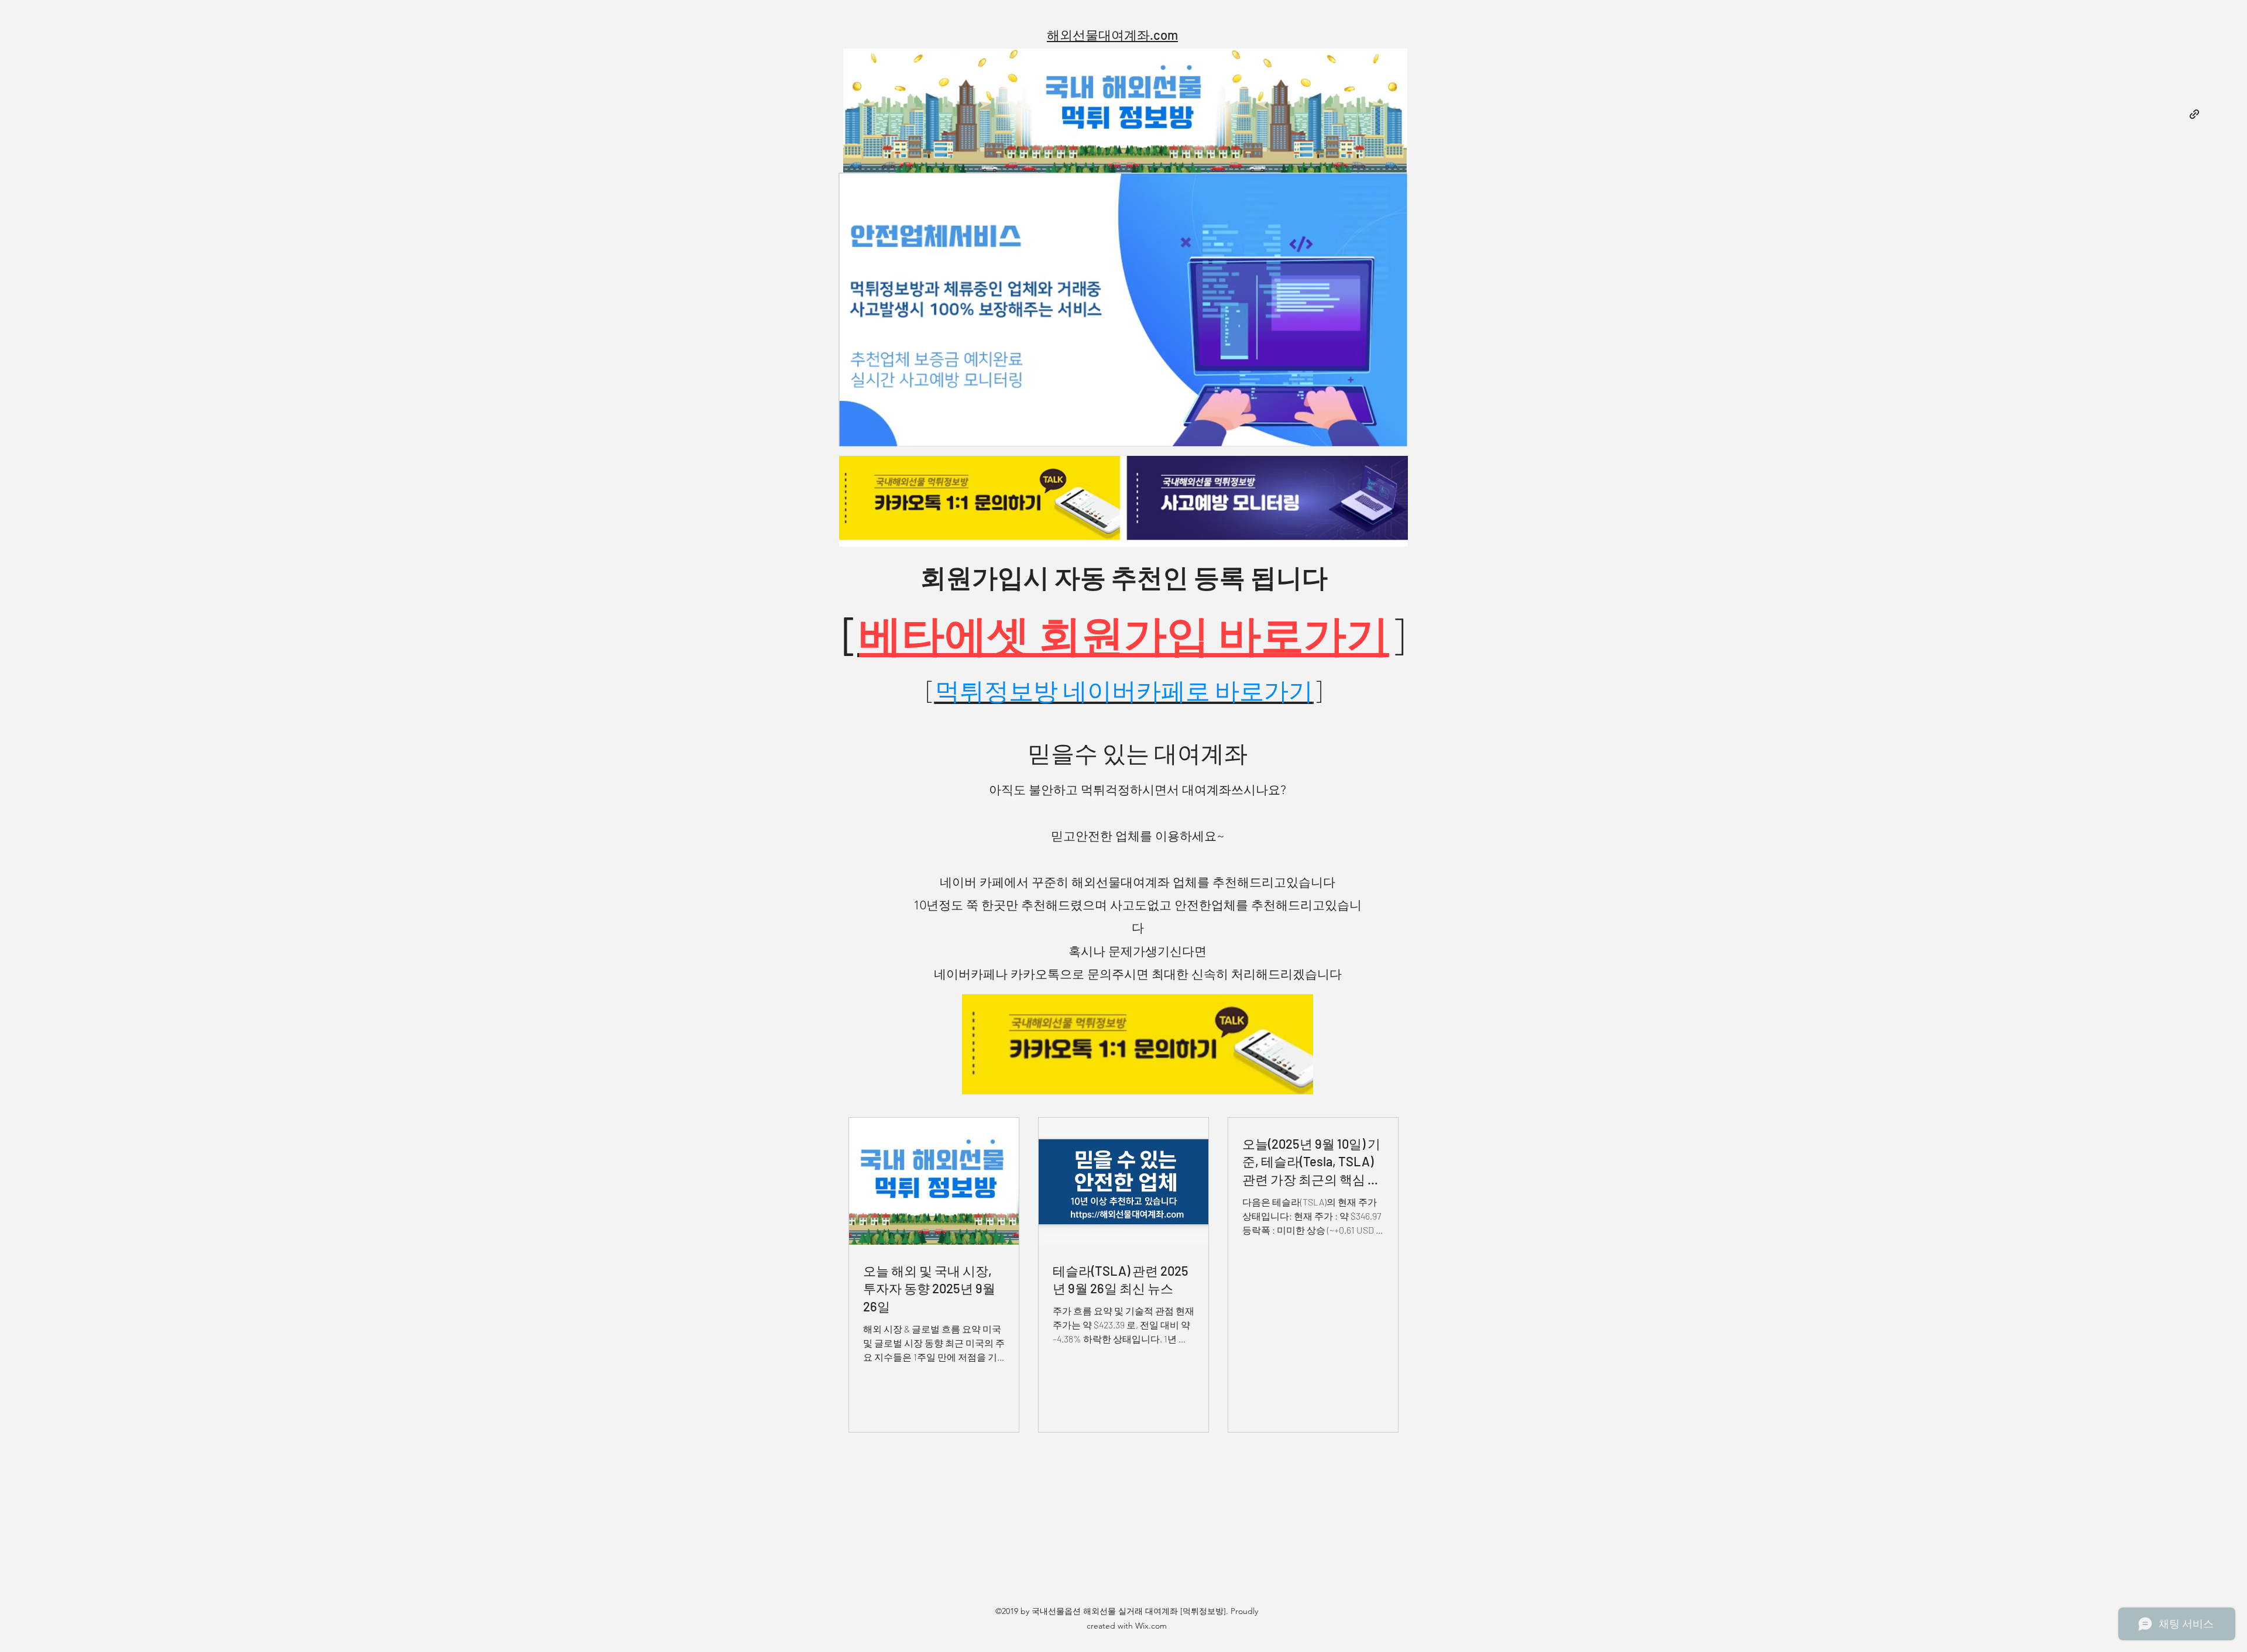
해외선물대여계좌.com (1112, 35)
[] (1124, 690)
